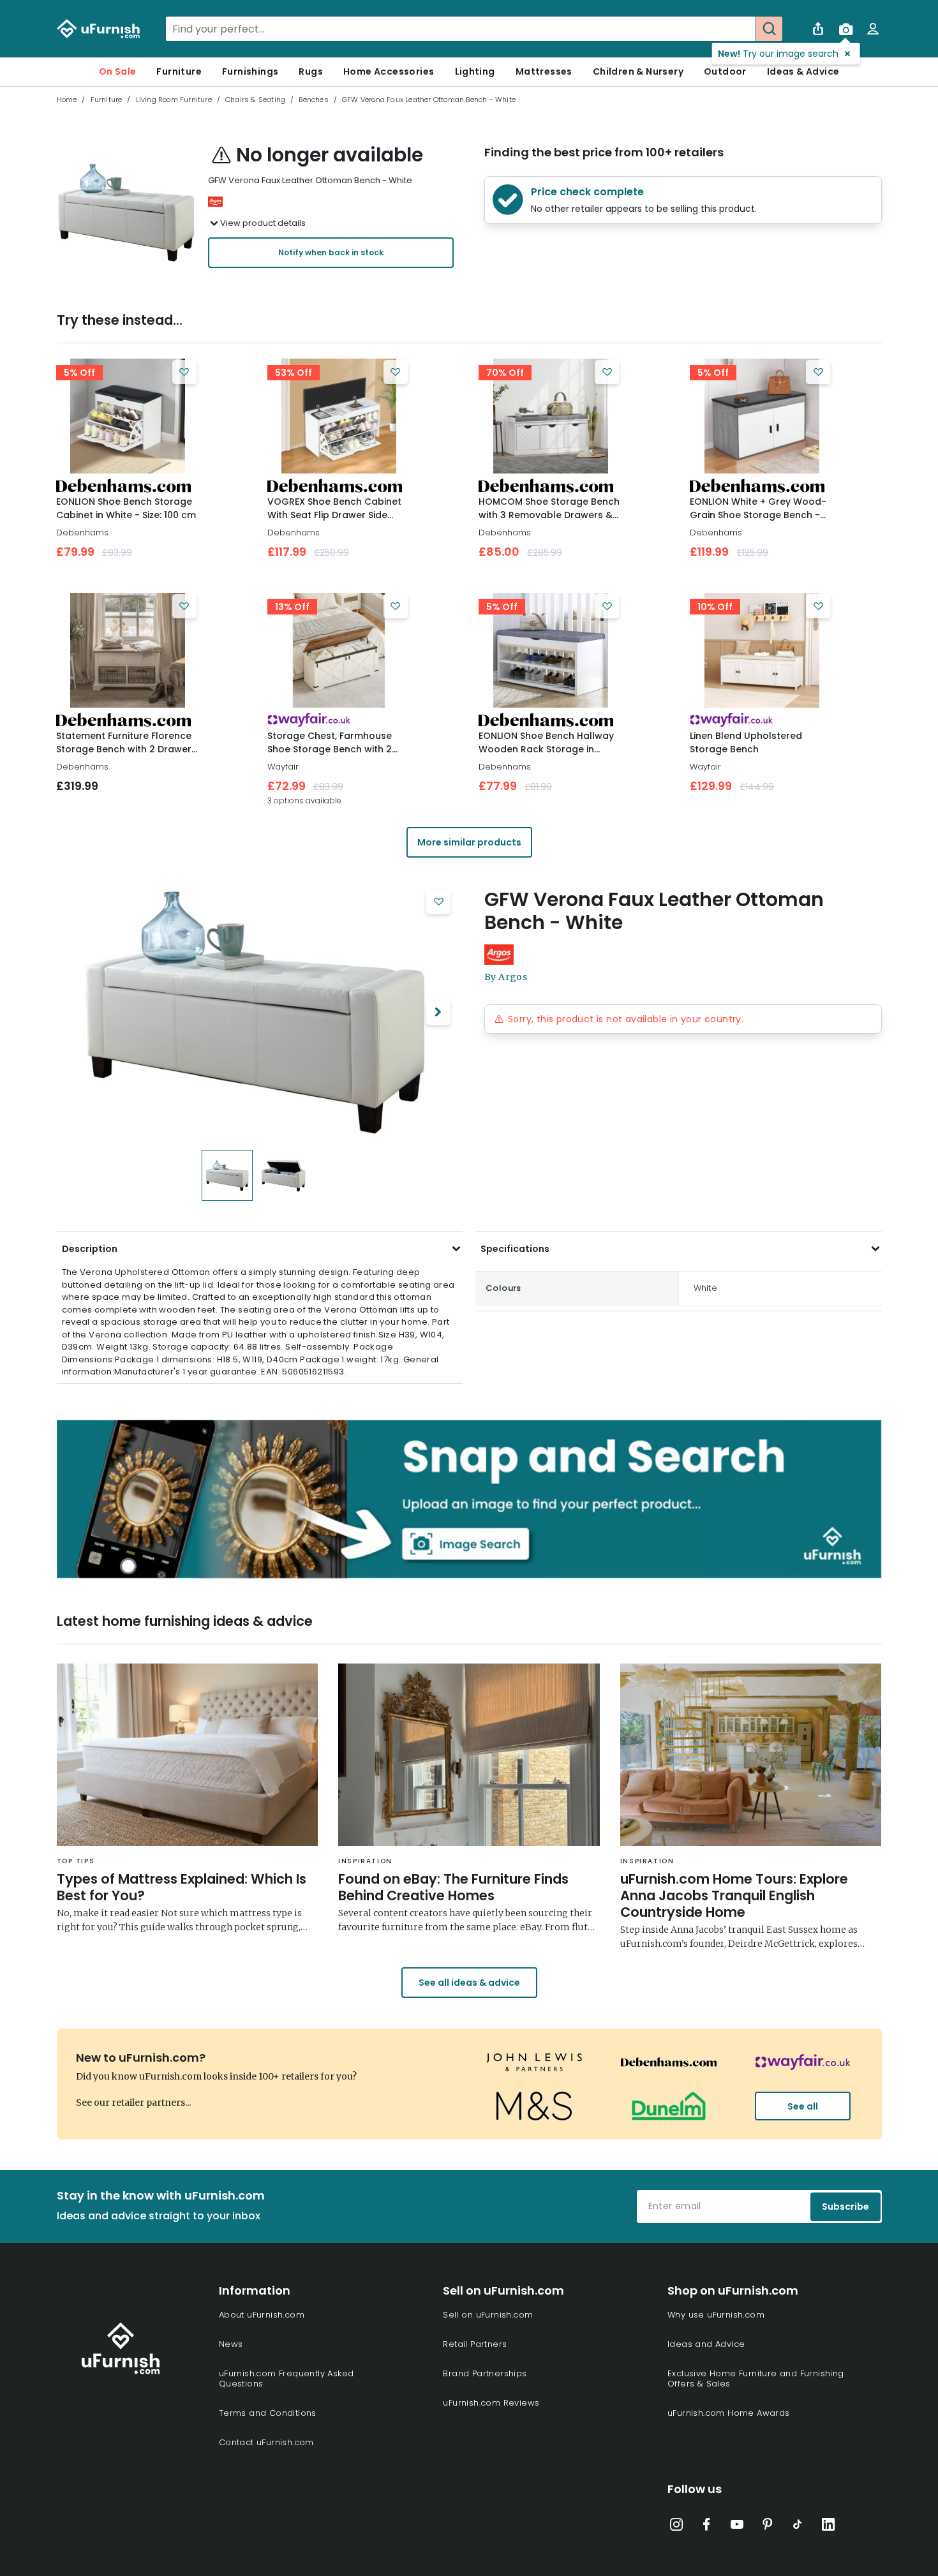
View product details (263, 223)
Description (90, 1249)
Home (67, 100)
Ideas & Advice (803, 71)
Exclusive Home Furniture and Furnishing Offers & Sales (756, 2379)
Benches (313, 100)
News (231, 2344)
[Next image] (438, 1013)
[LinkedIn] (828, 2527)
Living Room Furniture (174, 100)
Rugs (311, 71)
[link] (128, 416)
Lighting (475, 71)
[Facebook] (706, 2527)
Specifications (515, 1249)
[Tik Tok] (798, 2527)
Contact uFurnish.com (266, 2442)
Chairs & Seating (255, 100)
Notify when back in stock (331, 252)
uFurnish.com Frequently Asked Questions (287, 2379)
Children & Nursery (638, 71)
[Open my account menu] (873, 29)
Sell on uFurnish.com (488, 2315)
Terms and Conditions (268, 2413)
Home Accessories (389, 71)
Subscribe (845, 2207)
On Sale (118, 71)
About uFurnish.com (262, 2315)
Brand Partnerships (485, 2373)
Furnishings (250, 71)
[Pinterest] (768, 2527)
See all (803, 2106)
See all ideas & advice (469, 1983)
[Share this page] (818, 29)
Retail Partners (475, 2344)
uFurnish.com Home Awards (729, 2413)
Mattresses (544, 71)
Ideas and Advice (706, 2344)
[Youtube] (737, 2527)
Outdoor (725, 71)
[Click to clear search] (742, 29)
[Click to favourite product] (184, 372)
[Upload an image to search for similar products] (845, 29)
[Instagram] (676, 2527)
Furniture (179, 71)
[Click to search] (769, 29)
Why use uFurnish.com (716, 2315)
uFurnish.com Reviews (491, 2403)
